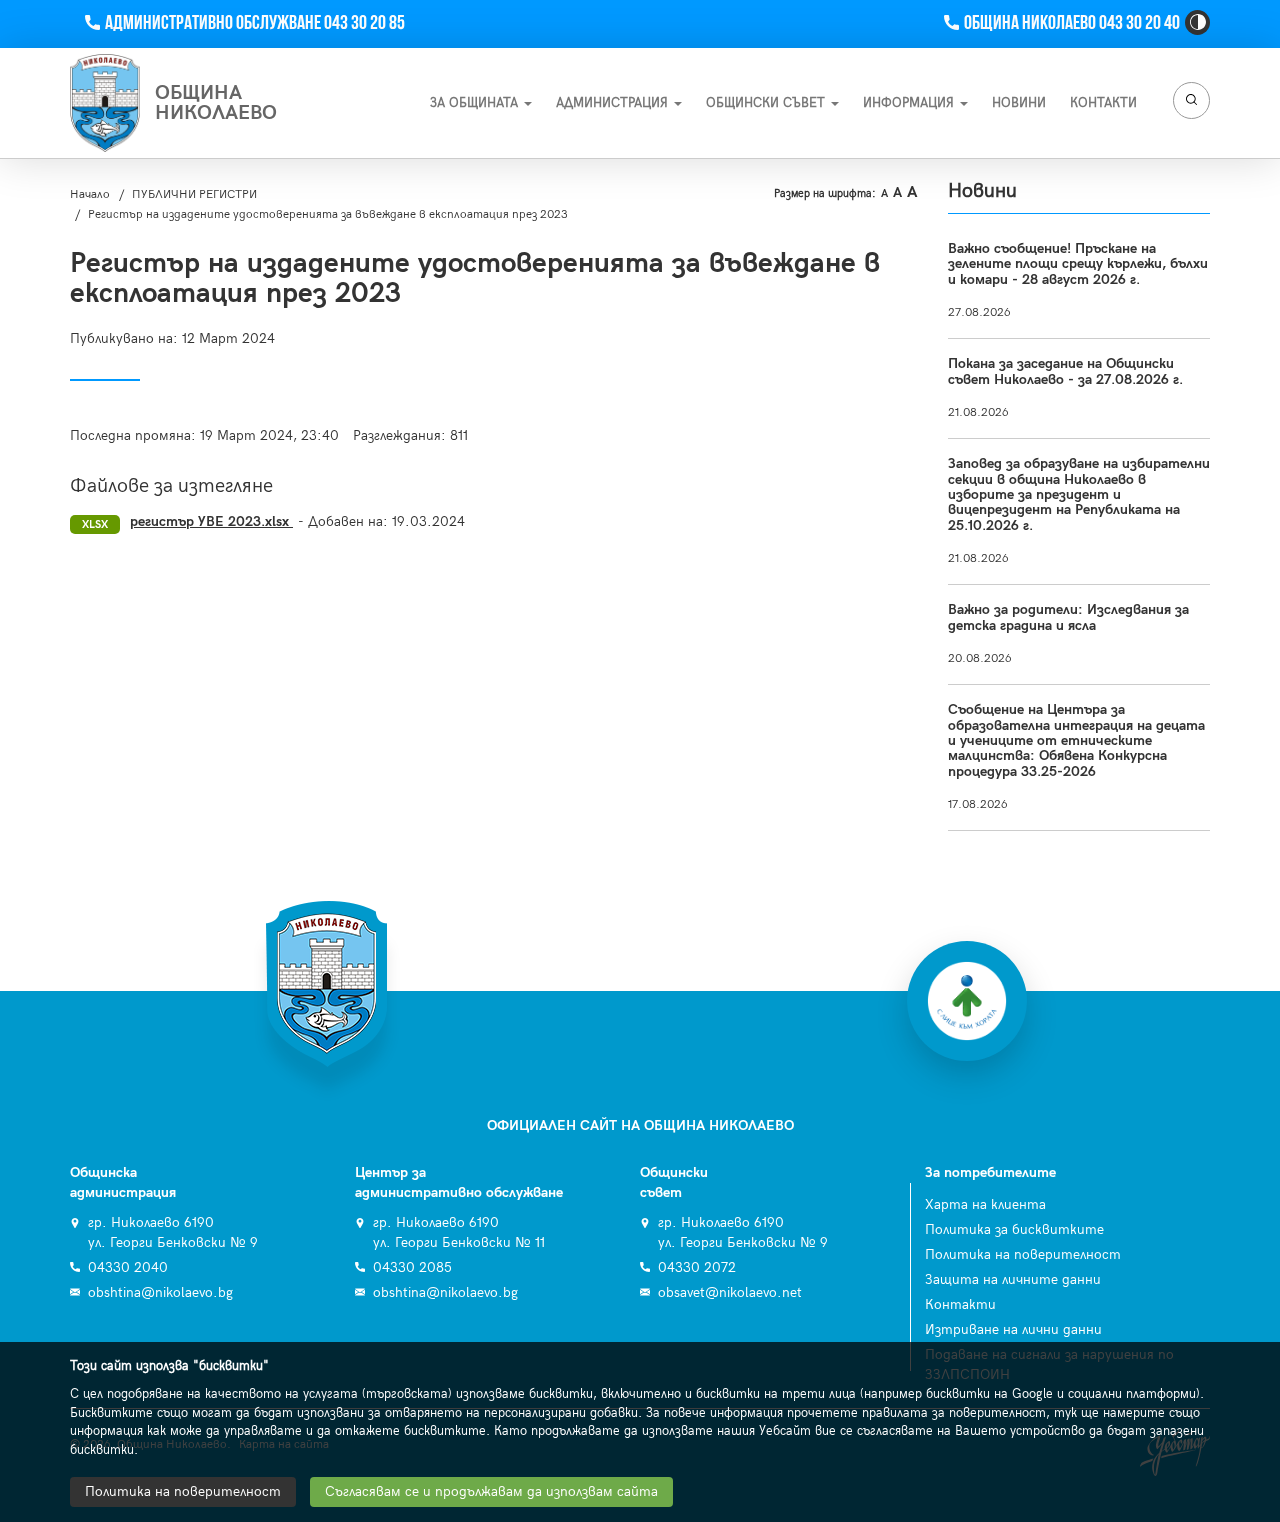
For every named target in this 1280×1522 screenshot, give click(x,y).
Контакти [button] (1103, 103)
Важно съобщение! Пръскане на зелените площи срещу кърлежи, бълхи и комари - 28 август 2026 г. (1078, 264)
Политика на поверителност (1023, 1254)
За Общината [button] (476, 103)
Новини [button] (1019, 103)
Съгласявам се (491, 1491)
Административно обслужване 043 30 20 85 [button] (254, 23)
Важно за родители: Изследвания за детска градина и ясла (1068, 617)
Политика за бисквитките (1014, 1229)
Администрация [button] (614, 103)
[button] (1197, 22)
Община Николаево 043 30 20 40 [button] (1071, 23)
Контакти (960, 1304)
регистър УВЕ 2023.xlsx (211, 521)
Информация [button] (910, 103)
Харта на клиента (985, 1204)
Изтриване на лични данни (1013, 1329)
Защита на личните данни (1013, 1279)
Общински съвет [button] (767, 103)
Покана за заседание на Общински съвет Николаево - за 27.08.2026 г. (1065, 371)
